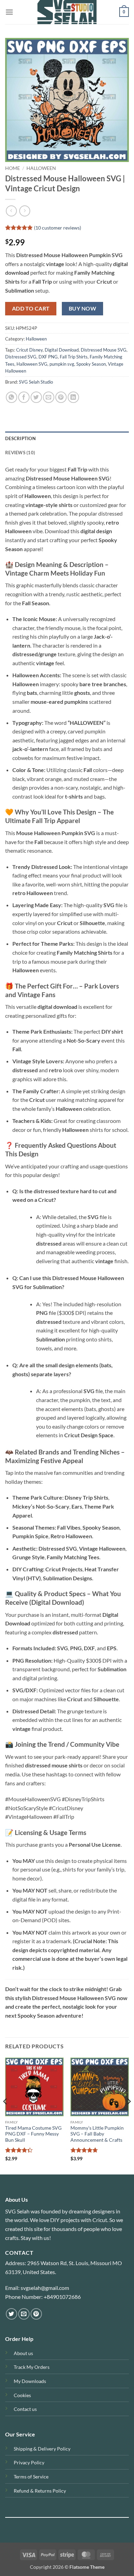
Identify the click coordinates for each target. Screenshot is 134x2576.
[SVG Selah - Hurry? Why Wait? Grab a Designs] (67, 12)
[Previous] (5, 2116)
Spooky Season (91, 364)
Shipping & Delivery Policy (42, 2449)
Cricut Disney (29, 350)
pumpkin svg (62, 364)
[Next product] (11, 211)
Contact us (25, 2409)
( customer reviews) (58, 228)
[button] (9, 12)
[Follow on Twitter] (12, 2314)
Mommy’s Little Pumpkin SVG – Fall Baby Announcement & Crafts (97, 2134)
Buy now (82, 308)
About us (23, 2353)
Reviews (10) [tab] (20, 453)
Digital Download (62, 350)
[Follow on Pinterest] (36, 2314)
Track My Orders (32, 2367)
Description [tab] (20, 438)
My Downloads (30, 2381)
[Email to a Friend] (49, 397)
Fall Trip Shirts (74, 357)
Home (13, 168)
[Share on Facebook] (24, 397)
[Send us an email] (24, 2314)
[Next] (129, 2116)
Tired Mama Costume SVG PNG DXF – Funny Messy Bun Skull (33, 2134)
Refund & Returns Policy (40, 2491)
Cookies (22, 2395)
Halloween (41, 168)
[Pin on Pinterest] (61, 397)
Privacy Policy (29, 2462)
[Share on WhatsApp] (12, 397)
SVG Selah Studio (36, 382)
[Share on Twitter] (36, 397)
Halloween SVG (32, 364)
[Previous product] (25, 211)
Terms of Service (31, 2477)
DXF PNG (48, 357)
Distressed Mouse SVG (104, 350)
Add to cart (31, 308)
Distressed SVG (21, 357)
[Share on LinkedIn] (73, 397)
